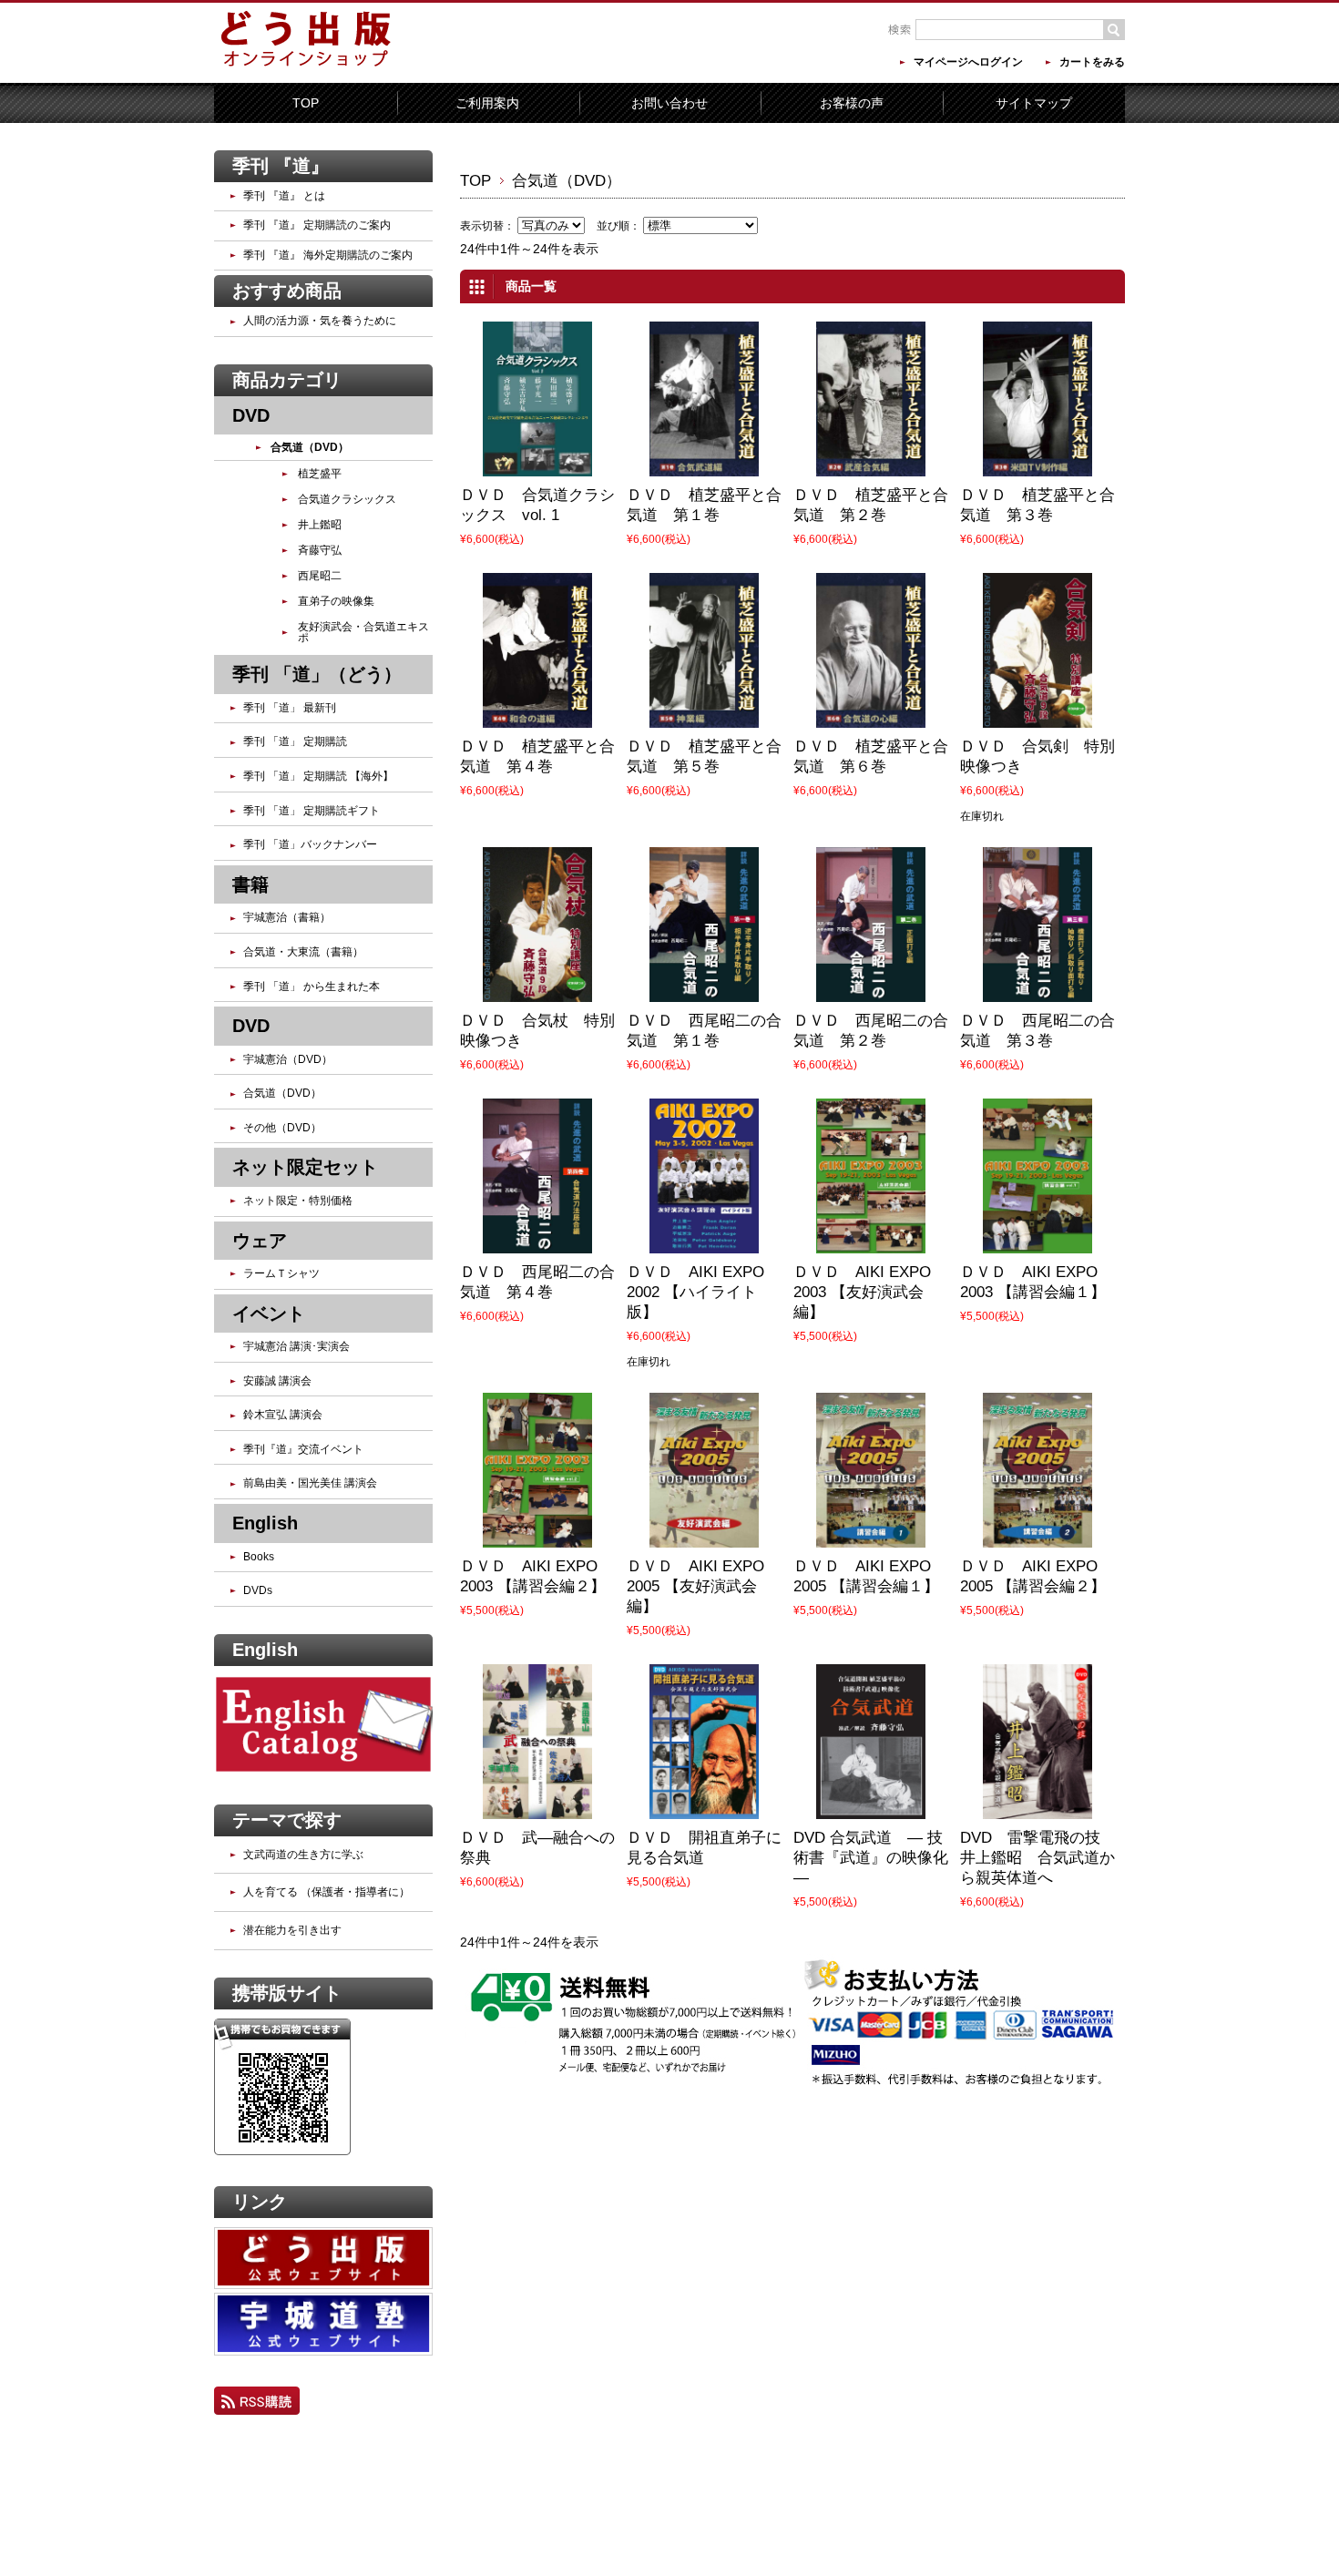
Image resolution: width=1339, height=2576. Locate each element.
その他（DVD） (282, 1128)
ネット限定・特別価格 (298, 1201)
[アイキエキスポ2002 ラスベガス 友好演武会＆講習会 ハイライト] (704, 1241)
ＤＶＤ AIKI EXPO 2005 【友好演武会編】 (695, 1586)
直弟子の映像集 (336, 601)
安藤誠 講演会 (277, 1381)
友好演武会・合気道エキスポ (363, 632)
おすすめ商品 (287, 291)
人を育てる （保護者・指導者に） (327, 1892)
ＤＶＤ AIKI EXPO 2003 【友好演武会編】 (862, 1292)
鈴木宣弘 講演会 (283, 1415)
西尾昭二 (320, 576)
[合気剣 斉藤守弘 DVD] (1037, 715)
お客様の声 (852, 103)
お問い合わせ (669, 103)
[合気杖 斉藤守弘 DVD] (537, 989)
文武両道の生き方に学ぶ (303, 1855)
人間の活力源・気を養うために (320, 321)
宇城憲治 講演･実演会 (296, 1346)
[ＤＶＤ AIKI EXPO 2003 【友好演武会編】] (871, 1241)
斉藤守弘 (320, 550)
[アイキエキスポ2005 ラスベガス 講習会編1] (871, 1535)
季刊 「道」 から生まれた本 (312, 986)
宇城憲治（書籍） (287, 917)
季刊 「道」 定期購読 (295, 741)
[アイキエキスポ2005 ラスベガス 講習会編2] (1037, 1535)
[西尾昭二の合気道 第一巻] (704, 989)
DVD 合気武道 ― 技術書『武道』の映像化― (871, 1858)
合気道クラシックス (347, 499)
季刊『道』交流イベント (303, 1449)
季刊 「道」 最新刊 (290, 708)
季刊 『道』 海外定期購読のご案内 (328, 255)
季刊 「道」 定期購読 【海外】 (318, 776)
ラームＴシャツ (281, 1273)
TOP (306, 103)
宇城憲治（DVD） (288, 1059)
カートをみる (1092, 62)
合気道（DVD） (310, 447)
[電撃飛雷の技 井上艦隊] (1037, 1806)
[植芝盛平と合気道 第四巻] (537, 715)
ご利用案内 (487, 103)
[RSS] (257, 2402)
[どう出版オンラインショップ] (305, 66)
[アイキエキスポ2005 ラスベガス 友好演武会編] (704, 1535)
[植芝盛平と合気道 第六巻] (871, 715)
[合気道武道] (871, 1806)
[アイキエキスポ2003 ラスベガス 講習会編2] (537, 1535)
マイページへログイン (968, 62)
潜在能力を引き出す (292, 1930)
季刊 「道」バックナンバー (310, 844)
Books (259, 1557)
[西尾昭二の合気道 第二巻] (871, 989)
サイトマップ (1034, 103)
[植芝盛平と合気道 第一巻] (704, 464)
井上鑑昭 (320, 525)
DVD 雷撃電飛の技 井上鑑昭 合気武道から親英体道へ (1038, 1858)
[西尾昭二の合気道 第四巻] (537, 1241)
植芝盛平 (320, 474)
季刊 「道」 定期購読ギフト (312, 811)
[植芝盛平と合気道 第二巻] (871, 464)
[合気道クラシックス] (537, 464)
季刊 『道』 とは (284, 196)
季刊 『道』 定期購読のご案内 (317, 225)
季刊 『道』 (281, 166)
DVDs (258, 1590)
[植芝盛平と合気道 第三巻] (1037, 464)
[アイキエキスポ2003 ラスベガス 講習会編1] (1037, 1241)
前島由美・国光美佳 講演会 (310, 1483)
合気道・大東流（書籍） (303, 952)
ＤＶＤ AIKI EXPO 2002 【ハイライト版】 (695, 1292)
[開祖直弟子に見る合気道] (704, 1806)
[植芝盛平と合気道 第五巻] (704, 715)
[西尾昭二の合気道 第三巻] (1037, 989)
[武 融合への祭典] (537, 1806)
